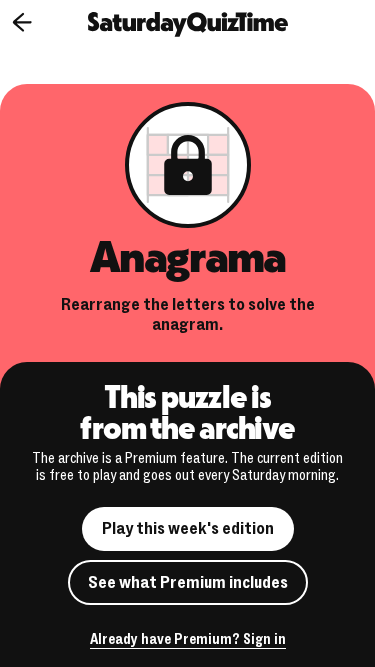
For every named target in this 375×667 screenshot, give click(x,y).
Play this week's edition (188, 528)
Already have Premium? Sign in (188, 640)
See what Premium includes (188, 582)
